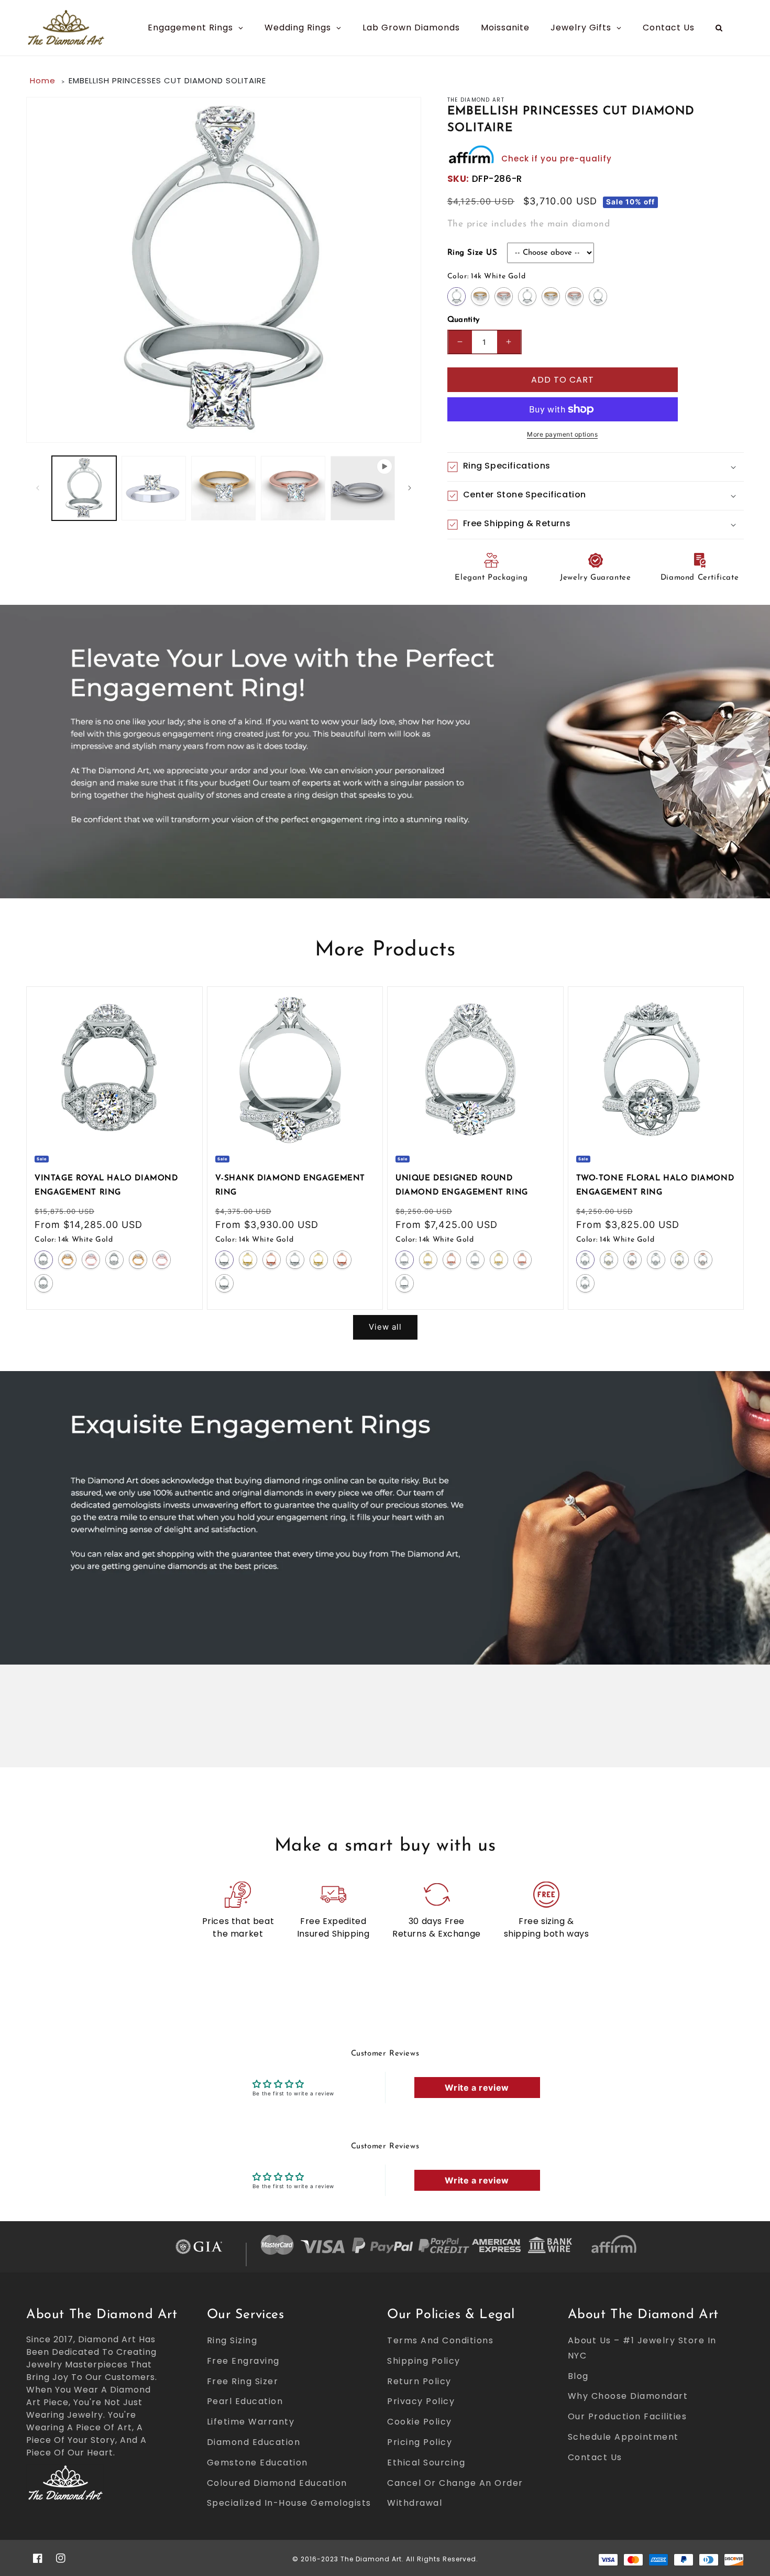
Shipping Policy (424, 2361)
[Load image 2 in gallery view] (154, 488)
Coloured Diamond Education (277, 2483)
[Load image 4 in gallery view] (293, 488)
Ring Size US (472, 253)
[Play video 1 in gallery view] (363, 488)
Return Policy (419, 2381)
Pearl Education (245, 2401)
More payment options (562, 434)
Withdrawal (415, 2503)
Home (43, 80)
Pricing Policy (420, 2442)
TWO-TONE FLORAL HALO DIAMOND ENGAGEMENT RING (655, 1186)
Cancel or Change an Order (455, 2483)
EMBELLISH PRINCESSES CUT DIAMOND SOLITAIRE (167, 80)
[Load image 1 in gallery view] (84, 488)
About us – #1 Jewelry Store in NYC (642, 2348)
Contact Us (595, 2457)
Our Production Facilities (628, 2416)
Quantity (464, 320)
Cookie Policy (420, 2422)
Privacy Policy (421, 2401)
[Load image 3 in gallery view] (223, 488)
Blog (578, 2376)
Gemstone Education (257, 2463)
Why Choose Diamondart (628, 2396)
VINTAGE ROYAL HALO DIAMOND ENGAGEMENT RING (106, 1186)
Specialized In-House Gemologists (289, 2503)
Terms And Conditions (440, 2340)
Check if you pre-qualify (557, 159)
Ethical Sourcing (426, 2463)
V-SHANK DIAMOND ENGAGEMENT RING (290, 1186)
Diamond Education (254, 2442)
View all (385, 1327)
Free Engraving (243, 2361)
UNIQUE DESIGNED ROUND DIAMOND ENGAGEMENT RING (462, 1186)
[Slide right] (410, 488)
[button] (596, 467)
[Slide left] (38, 488)
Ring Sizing (232, 2340)
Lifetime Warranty (251, 2422)
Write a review (477, 2088)
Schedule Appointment (623, 2437)
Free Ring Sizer (243, 2381)
